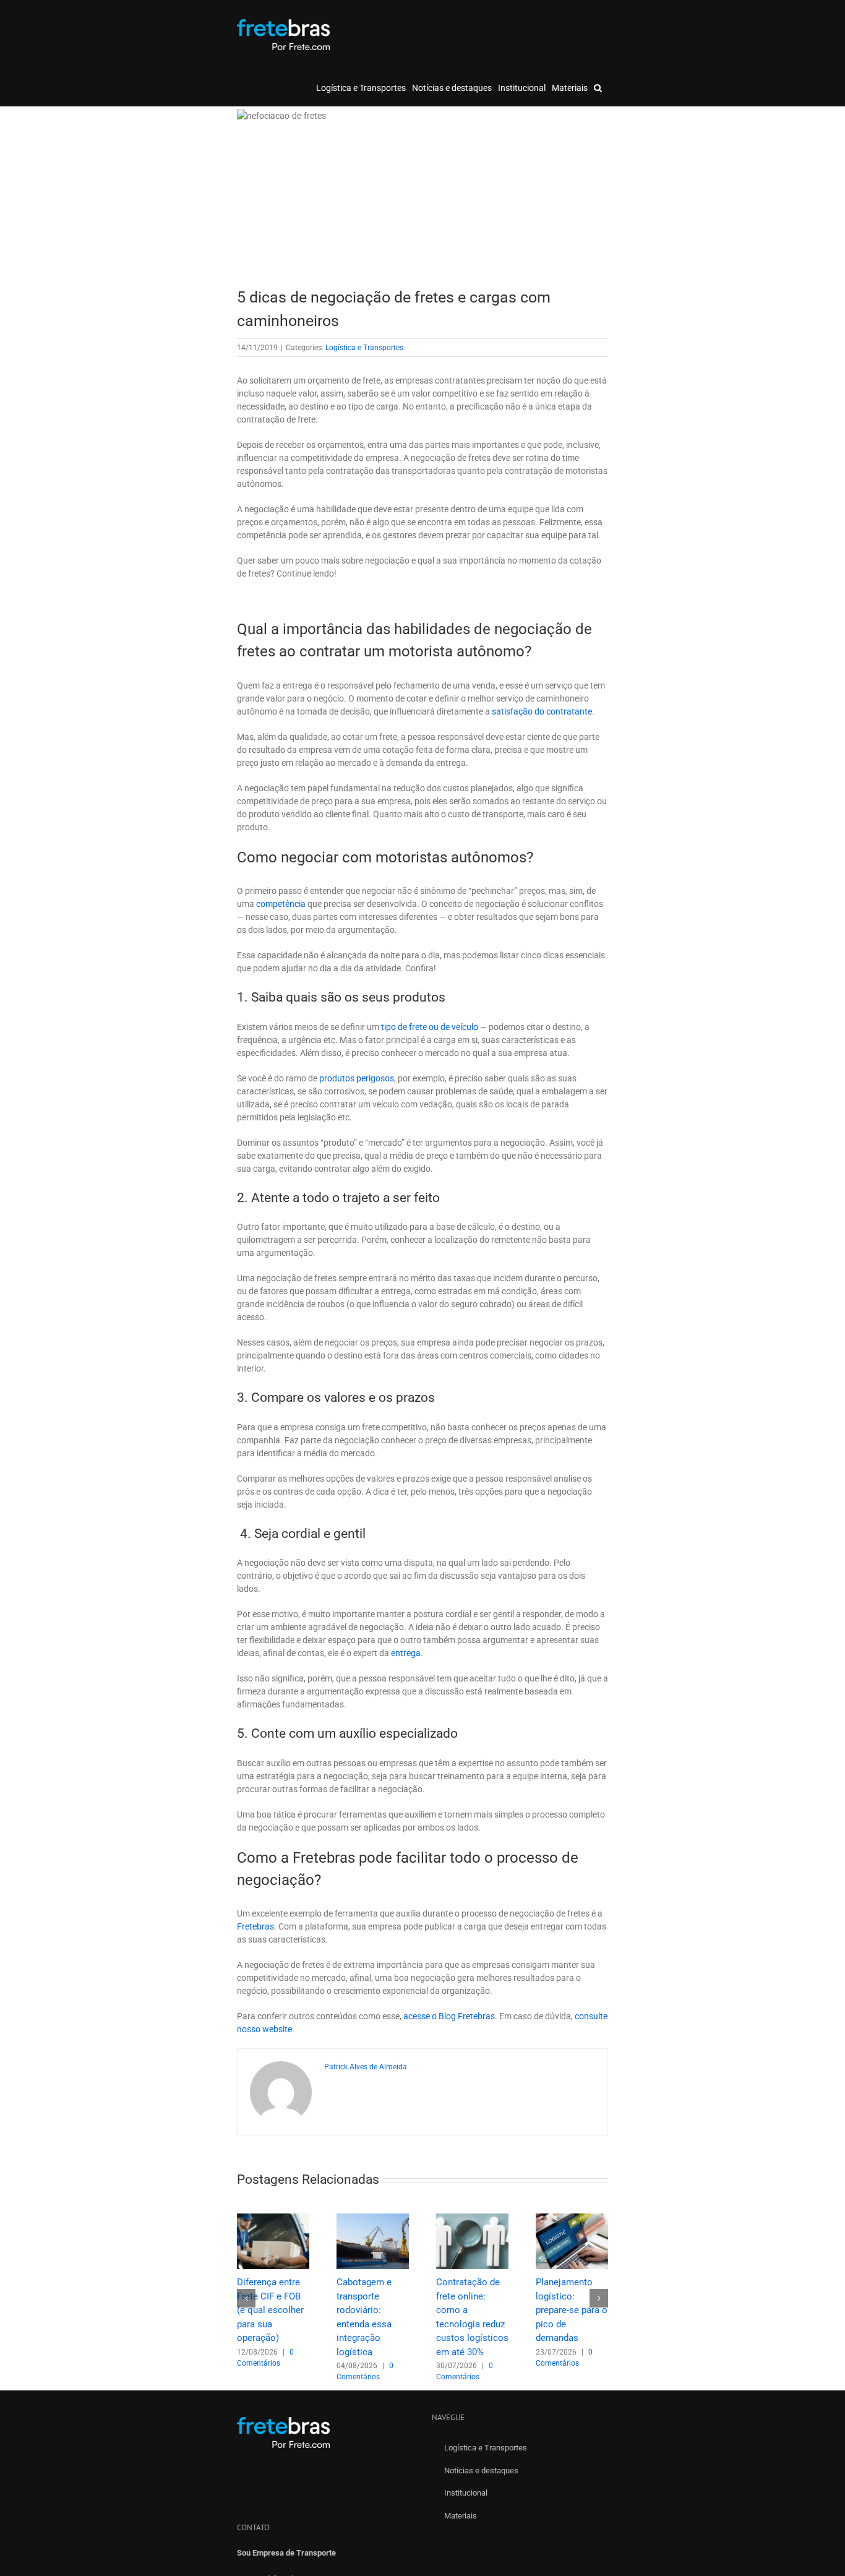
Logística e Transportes (364, 348)
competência (281, 904)
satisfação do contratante (542, 711)
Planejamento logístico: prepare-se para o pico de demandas (572, 2310)
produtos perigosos (357, 1078)
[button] (598, 88)
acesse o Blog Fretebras (449, 2016)
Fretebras (255, 1926)
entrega (406, 1653)
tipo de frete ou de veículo (430, 1027)
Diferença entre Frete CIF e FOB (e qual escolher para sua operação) (270, 2310)
